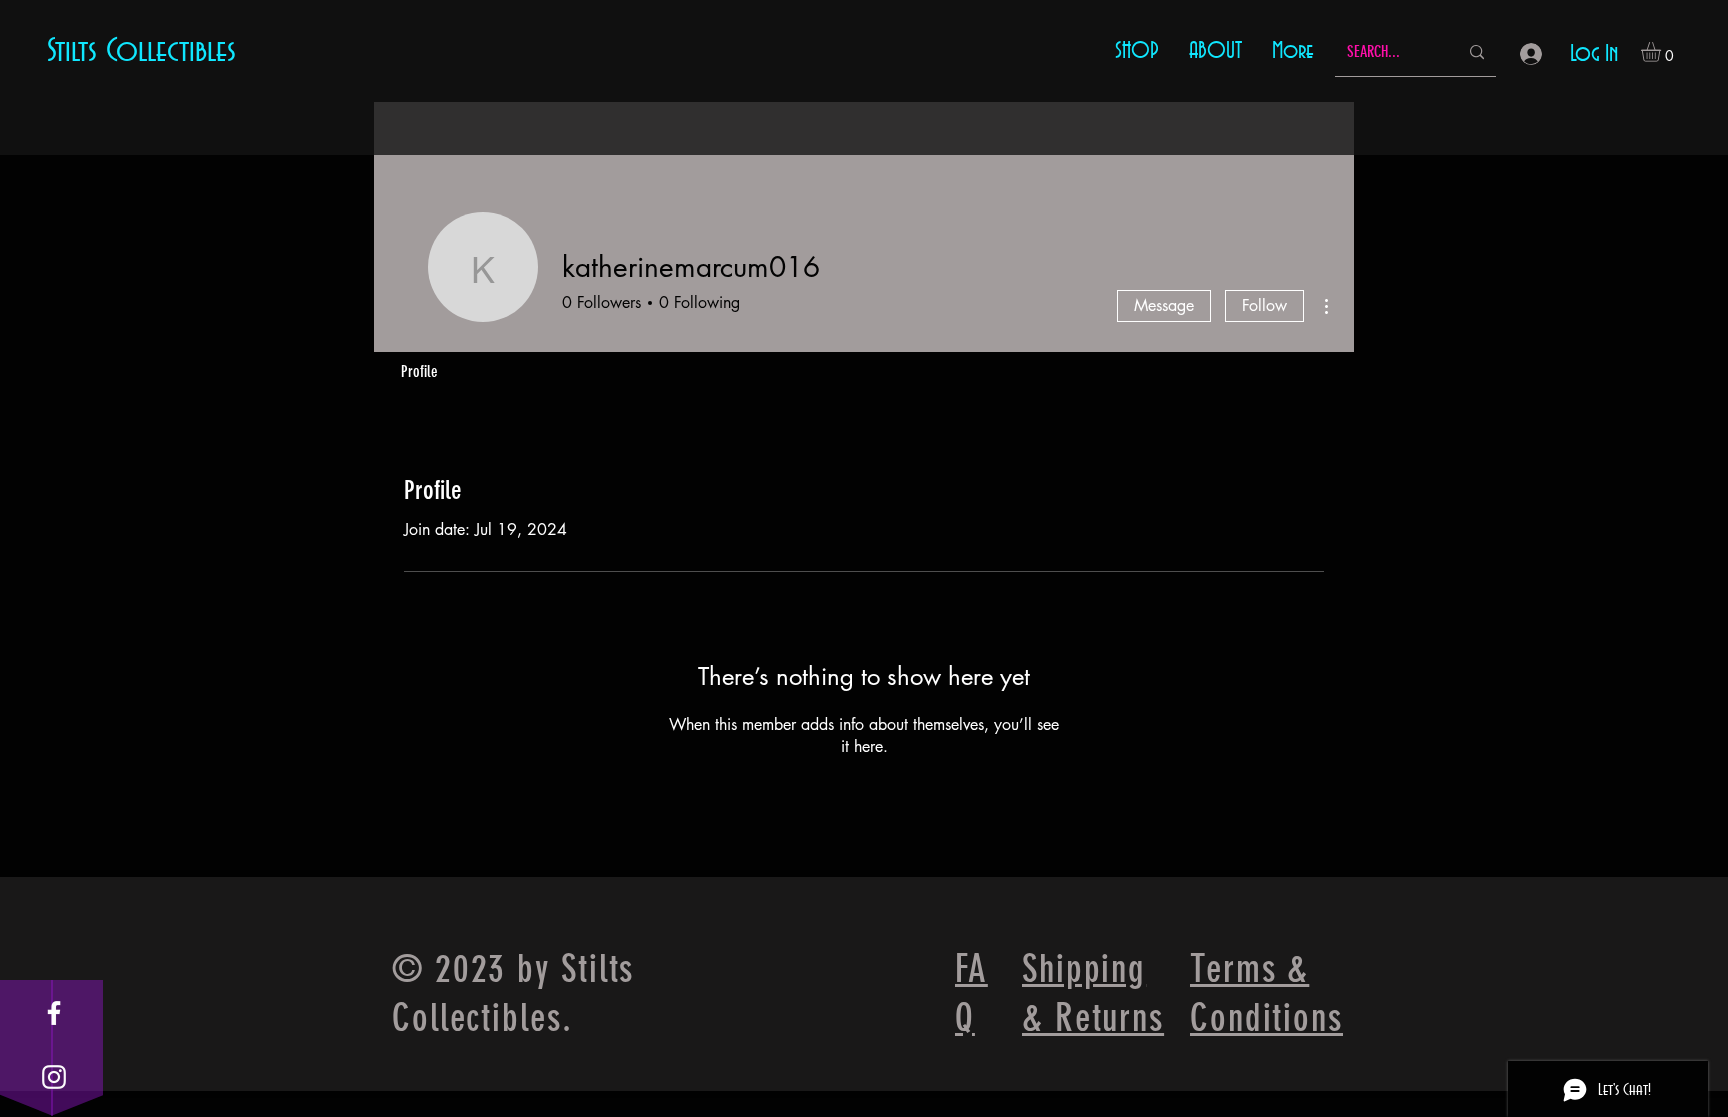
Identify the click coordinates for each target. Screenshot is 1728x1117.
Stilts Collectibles (141, 51)
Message (1164, 305)
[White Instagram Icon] (54, 1077)
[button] (1662, 52)
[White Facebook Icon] (54, 1013)
